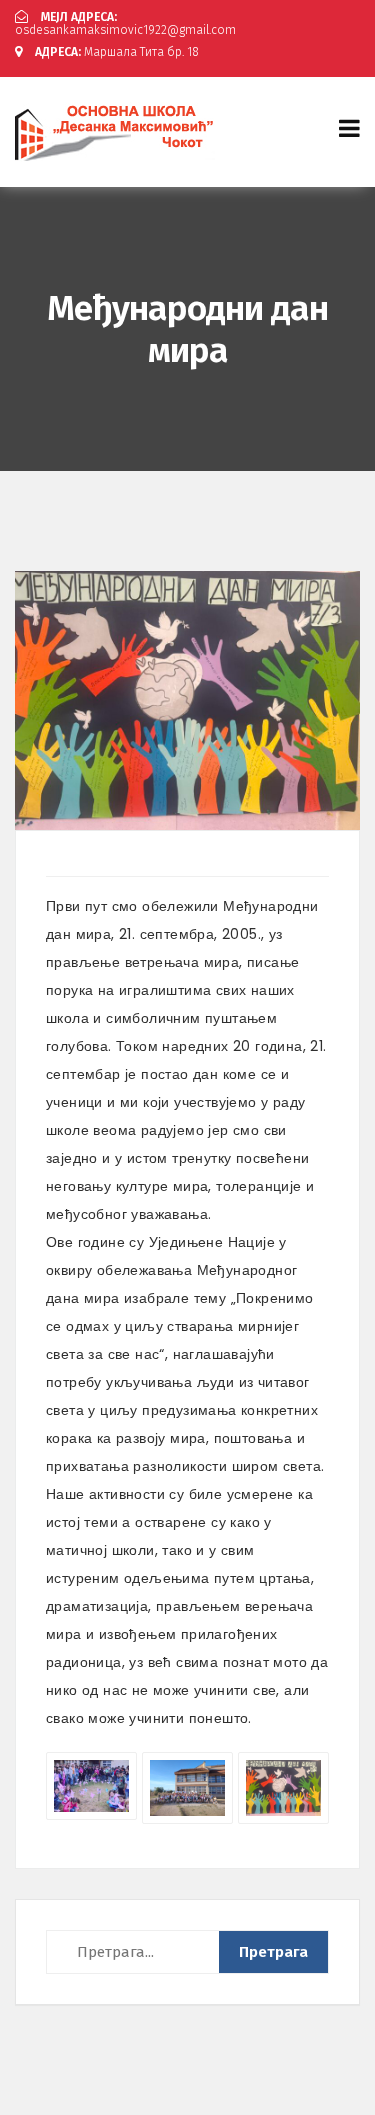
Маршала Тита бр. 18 (117, 52)
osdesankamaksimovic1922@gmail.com (125, 23)
